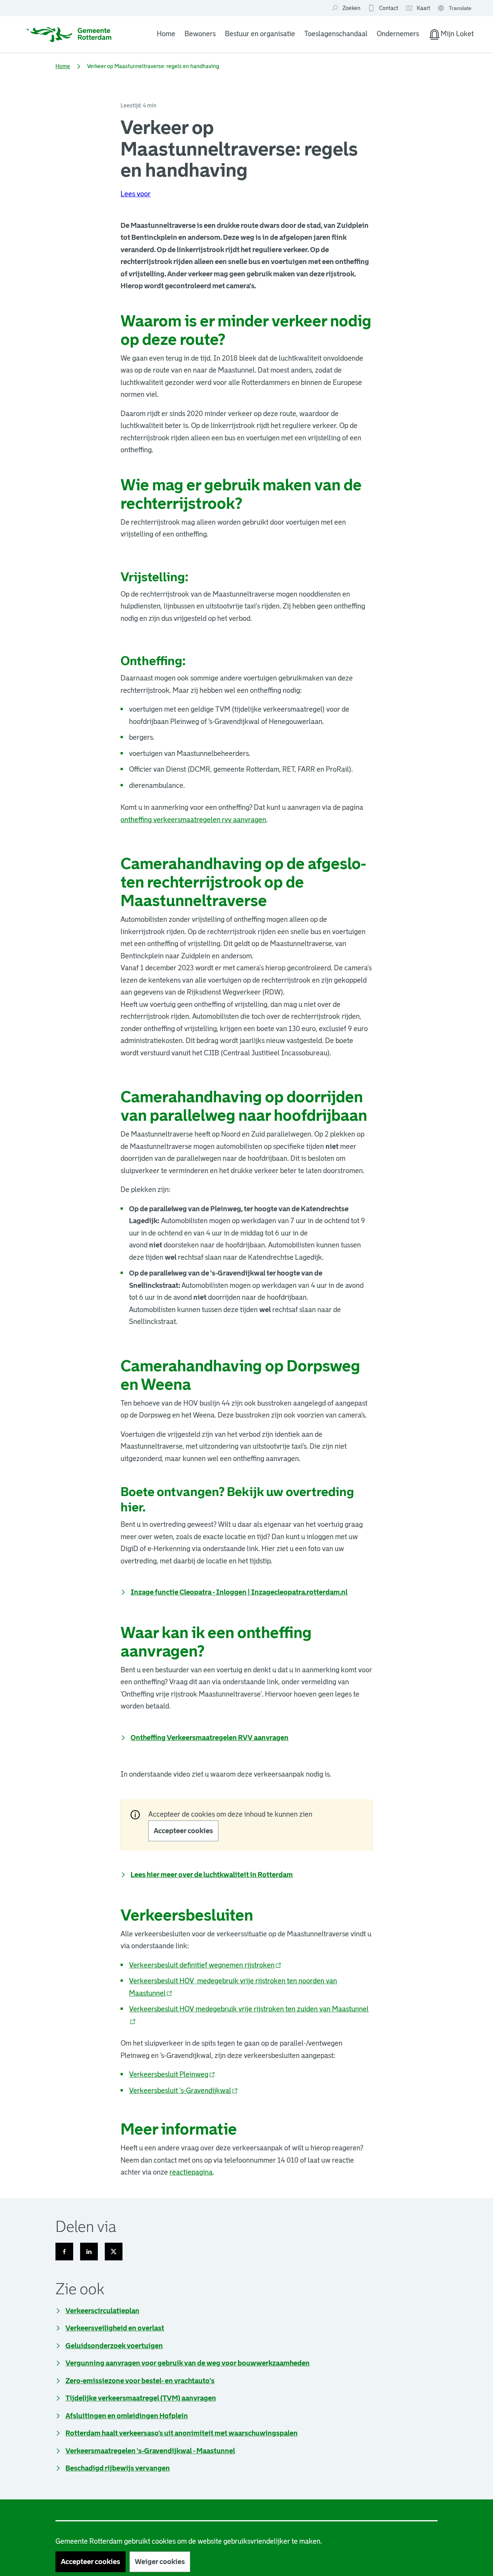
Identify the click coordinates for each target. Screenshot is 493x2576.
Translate (455, 9)
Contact (389, 8)
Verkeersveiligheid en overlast (115, 2328)
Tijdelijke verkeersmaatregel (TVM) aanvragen (141, 2398)
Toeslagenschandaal (336, 34)
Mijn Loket (451, 35)
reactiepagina (191, 2172)
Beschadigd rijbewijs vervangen (118, 2468)
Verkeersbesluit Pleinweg (172, 2075)
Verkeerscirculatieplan (102, 2311)
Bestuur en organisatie (260, 34)
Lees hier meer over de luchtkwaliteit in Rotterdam (212, 1875)
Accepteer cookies (183, 1831)
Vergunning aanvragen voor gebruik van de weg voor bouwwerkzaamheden (188, 2363)
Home (166, 34)
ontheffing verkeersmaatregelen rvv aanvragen (193, 820)
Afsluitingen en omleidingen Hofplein (127, 2416)
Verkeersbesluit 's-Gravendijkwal (184, 2091)
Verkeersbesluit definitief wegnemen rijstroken (205, 1965)
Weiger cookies (160, 2562)
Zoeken (351, 8)
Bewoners (200, 34)
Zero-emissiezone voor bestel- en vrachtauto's (140, 2381)
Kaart (418, 8)
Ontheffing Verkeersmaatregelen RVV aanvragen (210, 1738)
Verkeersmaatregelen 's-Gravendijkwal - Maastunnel (150, 2451)
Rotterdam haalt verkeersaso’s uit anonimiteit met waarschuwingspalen (182, 2433)
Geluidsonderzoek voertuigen (114, 2346)
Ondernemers (398, 34)
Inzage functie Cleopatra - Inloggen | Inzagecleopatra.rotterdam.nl (239, 1592)
